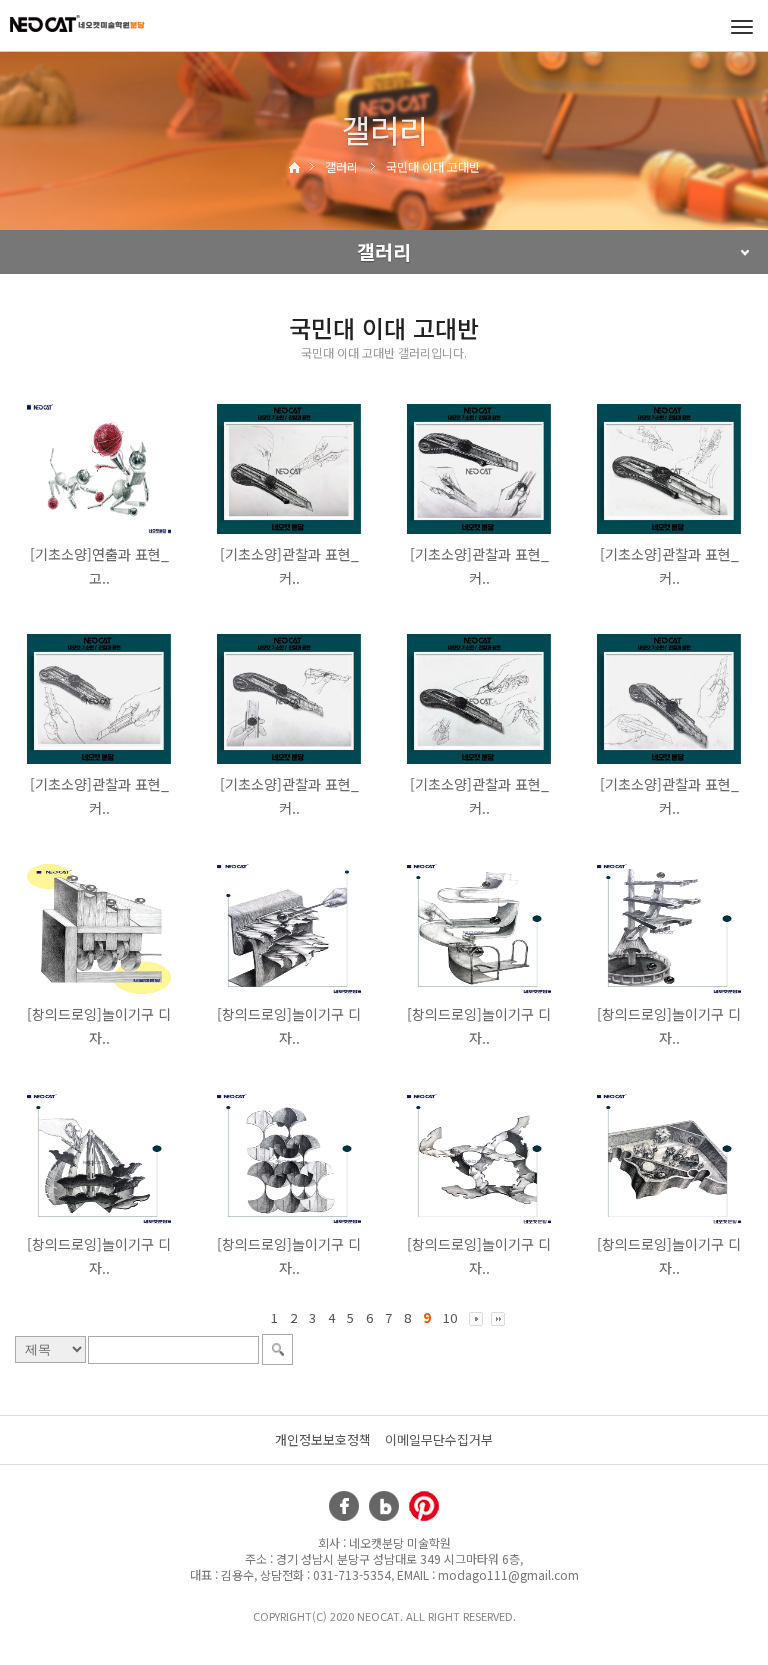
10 (450, 1317)
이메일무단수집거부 (439, 1439)
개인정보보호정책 (323, 1439)
